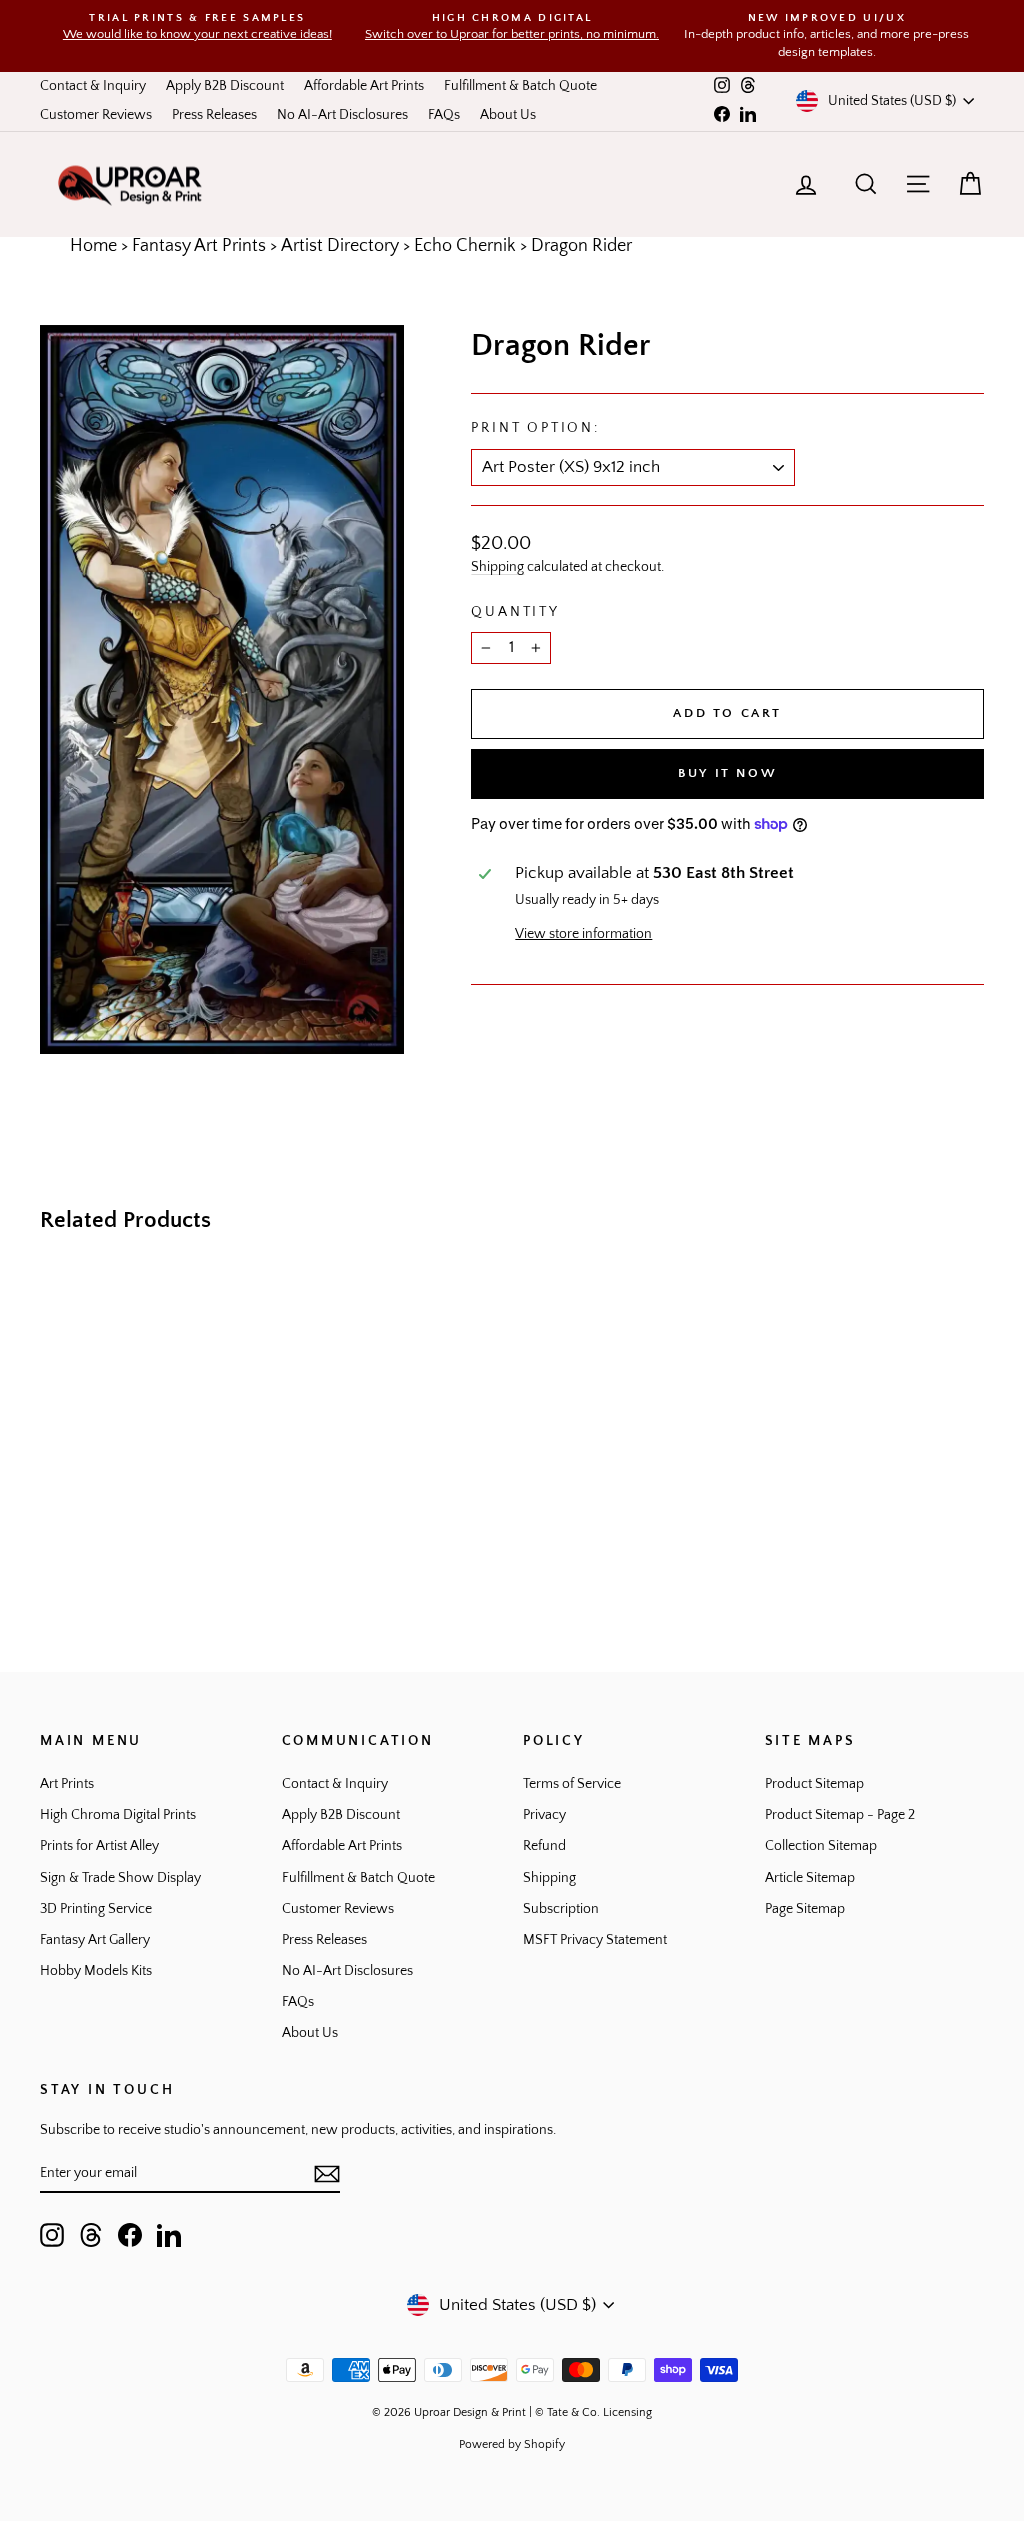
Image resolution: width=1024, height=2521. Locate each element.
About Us (508, 115)
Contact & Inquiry (93, 86)
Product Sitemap (814, 1784)
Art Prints (67, 1784)
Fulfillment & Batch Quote (520, 86)
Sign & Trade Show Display (120, 1878)
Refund (544, 1846)
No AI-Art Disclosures (342, 115)
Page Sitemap (805, 1909)
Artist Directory (340, 246)
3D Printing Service (96, 1909)
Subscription (561, 1909)
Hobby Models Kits (96, 1971)
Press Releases (214, 115)
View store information (583, 934)
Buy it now (727, 773)
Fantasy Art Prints (199, 246)
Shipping (497, 567)
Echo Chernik (465, 246)
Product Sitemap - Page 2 (840, 1815)
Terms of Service (572, 1784)
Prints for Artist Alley (99, 1846)
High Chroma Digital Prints (118, 1815)
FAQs (444, 115)
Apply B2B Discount (225, 86)
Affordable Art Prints (364, 86)
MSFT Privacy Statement (595, 1940)
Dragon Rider (581, 246)
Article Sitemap (810, 1878)
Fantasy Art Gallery (95, 1940)
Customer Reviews (96, 115)
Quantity (515, 612)
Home (93, 246)
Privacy (544, 1815)
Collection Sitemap (821, 1846)
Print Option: (535, 428)
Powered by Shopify (512, 2444)
